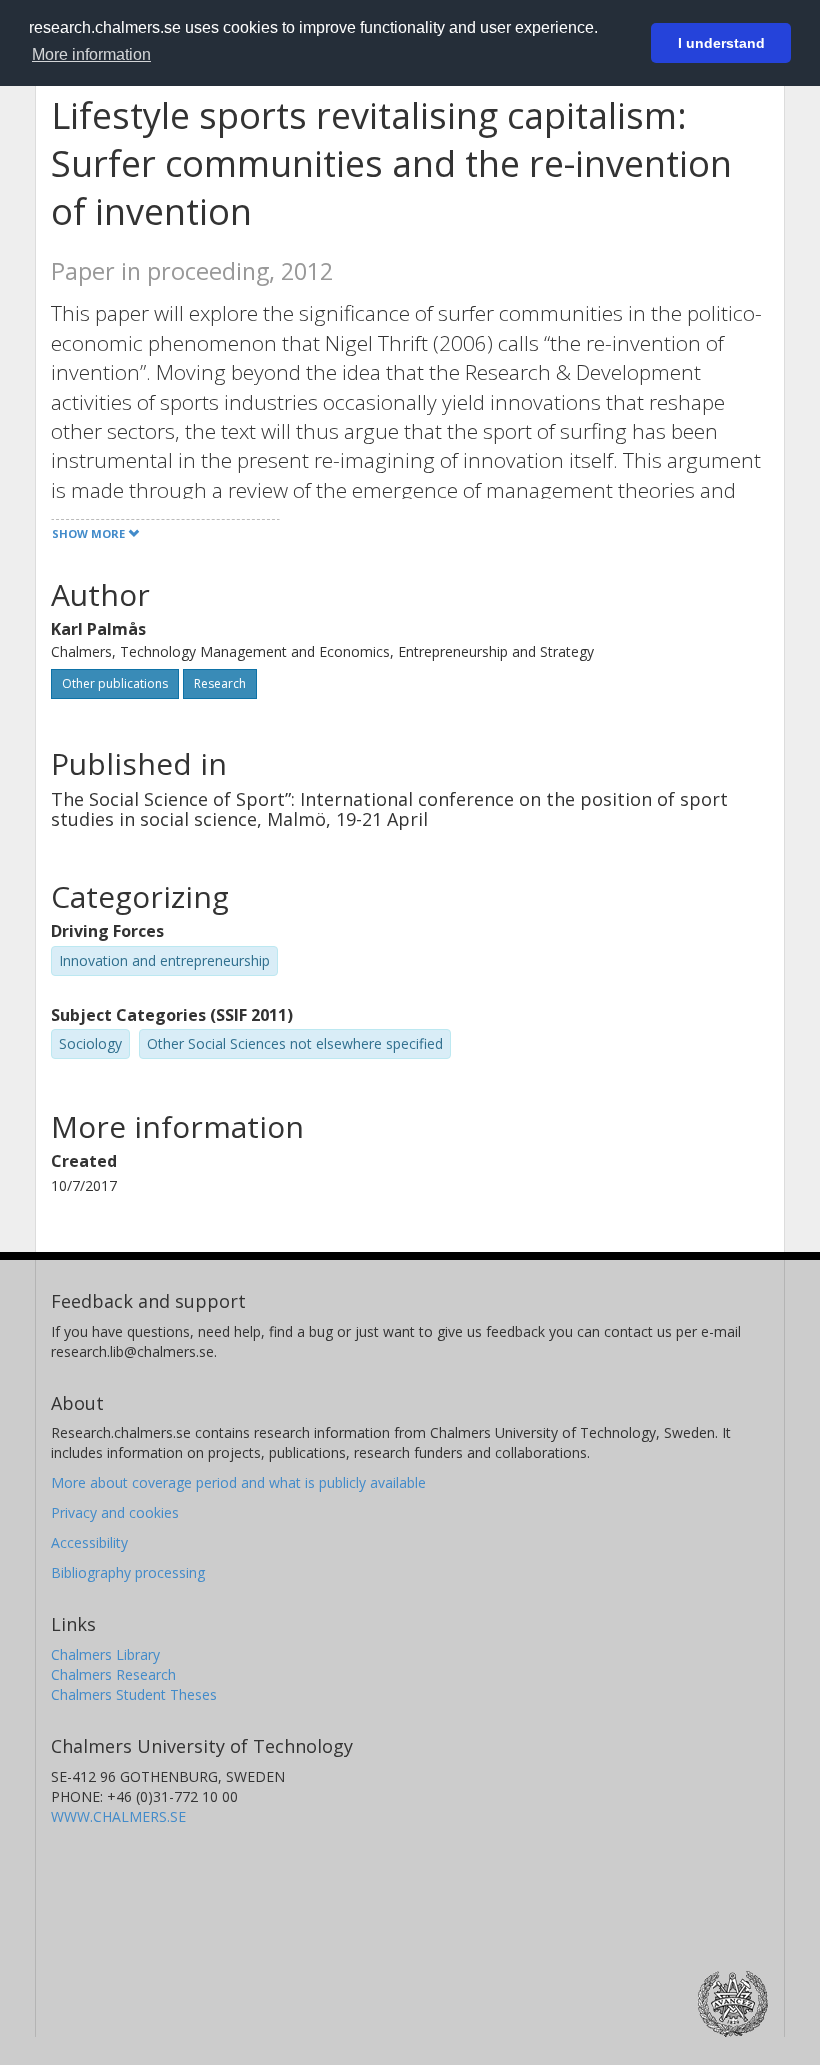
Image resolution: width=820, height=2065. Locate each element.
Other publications (115, 683)
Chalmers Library (105, 1654)
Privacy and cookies (115, 1512)
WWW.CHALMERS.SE (118, 1816)
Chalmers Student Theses (134, 1694)
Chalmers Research (113, 1674)
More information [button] (91, 54)
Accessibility (89, 1542)
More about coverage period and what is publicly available (238, 1482)
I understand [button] (721, 43)
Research (220, 683)
